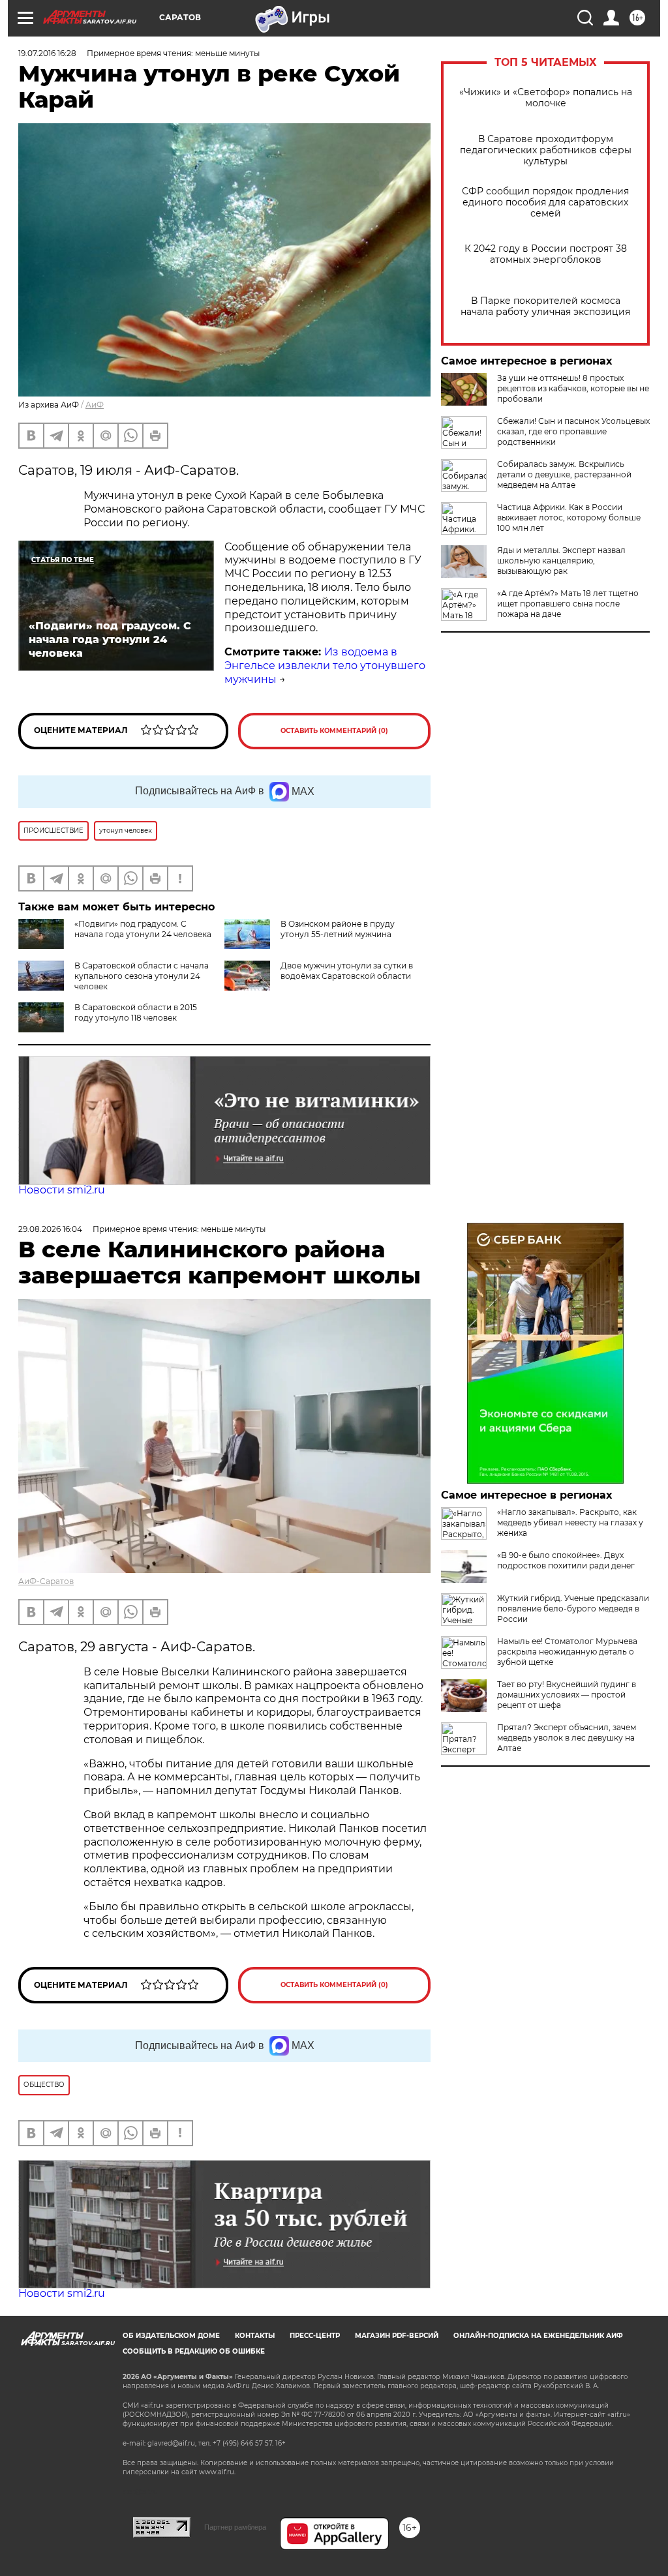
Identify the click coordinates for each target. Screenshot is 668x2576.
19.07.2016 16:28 (47, 53)
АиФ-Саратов (46, 1581)
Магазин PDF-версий (397, 2336)
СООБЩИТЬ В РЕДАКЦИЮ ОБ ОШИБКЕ (194, 2351)
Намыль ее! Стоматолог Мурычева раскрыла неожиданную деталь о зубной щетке (567, 1652)
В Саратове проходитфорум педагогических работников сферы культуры (546, 150)
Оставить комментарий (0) (334, 731)
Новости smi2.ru (62, 1190)
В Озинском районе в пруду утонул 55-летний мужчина (338, 929)
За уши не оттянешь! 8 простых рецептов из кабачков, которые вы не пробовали (573, 388)
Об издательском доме (171, 2336)
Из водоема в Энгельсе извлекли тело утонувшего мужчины (325, 666)
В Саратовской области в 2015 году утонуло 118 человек (136, 1012)
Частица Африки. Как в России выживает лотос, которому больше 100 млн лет (569, 517)
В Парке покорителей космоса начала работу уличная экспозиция (545, 307)
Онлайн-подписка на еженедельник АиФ (538, 2336)
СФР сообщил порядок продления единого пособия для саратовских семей (545, 202)
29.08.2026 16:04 (50, 1229)
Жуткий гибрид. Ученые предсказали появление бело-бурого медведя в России (573, 1609)
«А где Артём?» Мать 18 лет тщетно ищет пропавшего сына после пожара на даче (568, 604)
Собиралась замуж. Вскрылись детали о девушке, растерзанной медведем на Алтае (564, 474)
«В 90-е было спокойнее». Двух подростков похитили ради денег (566, 1560)
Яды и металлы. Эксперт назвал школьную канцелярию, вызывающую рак (561, 561)
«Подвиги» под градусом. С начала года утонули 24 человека (143, 929)
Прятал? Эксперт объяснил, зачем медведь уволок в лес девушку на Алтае (567, 1738)
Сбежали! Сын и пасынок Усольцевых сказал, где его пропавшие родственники (573, 431)
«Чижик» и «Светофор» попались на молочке (546, 98)
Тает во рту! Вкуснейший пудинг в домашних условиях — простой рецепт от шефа (567, 1695)
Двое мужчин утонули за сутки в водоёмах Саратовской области (347, 971)
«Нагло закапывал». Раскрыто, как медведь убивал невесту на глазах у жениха (570, 1522)
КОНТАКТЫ (255, 2336)
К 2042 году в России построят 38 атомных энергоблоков (546, 254)
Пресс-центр (315, 2336)
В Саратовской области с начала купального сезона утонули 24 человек (142, 976)
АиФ (95, 405)
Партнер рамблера (235, 2527)
